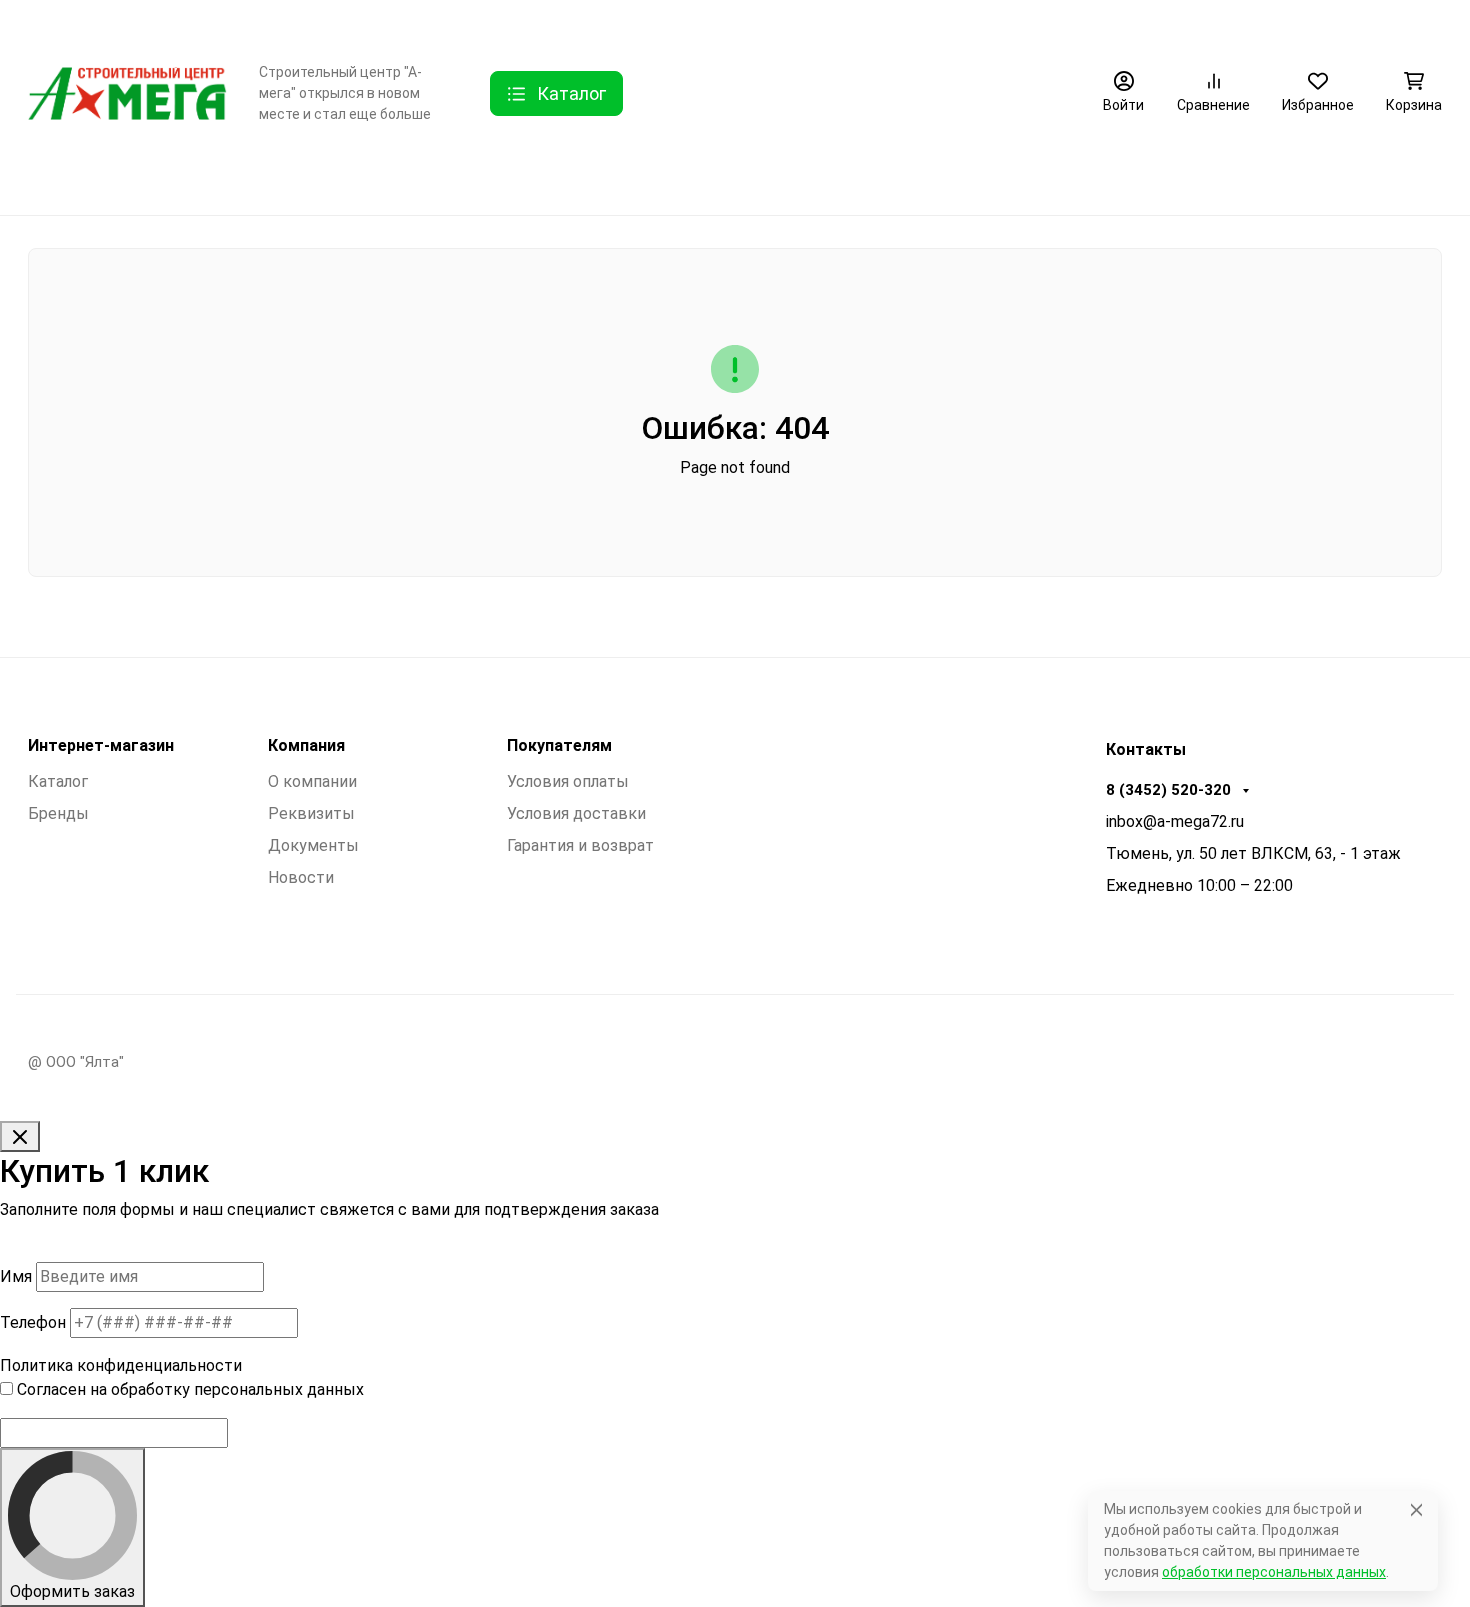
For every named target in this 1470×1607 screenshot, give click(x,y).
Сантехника (604, 176)
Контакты (439, 25)
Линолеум (725, 176)
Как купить (616, 25)
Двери (150, 176)
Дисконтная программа (771, 25)
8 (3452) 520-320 (1351, 25)
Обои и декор (372, 176)
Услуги (519, 25)
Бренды (55, 176)
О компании (329, 25)
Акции (909, 25)
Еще (990, 25)
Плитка (492, 176)
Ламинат (248, 176)
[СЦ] (127, 92)
